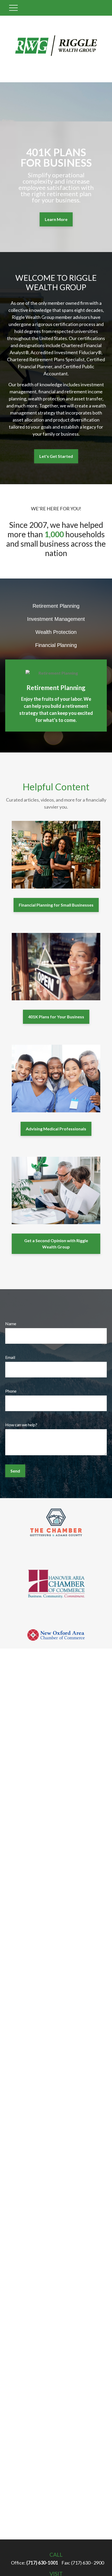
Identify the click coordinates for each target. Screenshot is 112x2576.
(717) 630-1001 (42, 2563)
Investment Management (56, 619)
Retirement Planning (56, 606)
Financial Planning (56, 645)
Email (10, 1357)
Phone (11, 1391)
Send (15, 1471)
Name (11, 1324)
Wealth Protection (56, 632)
